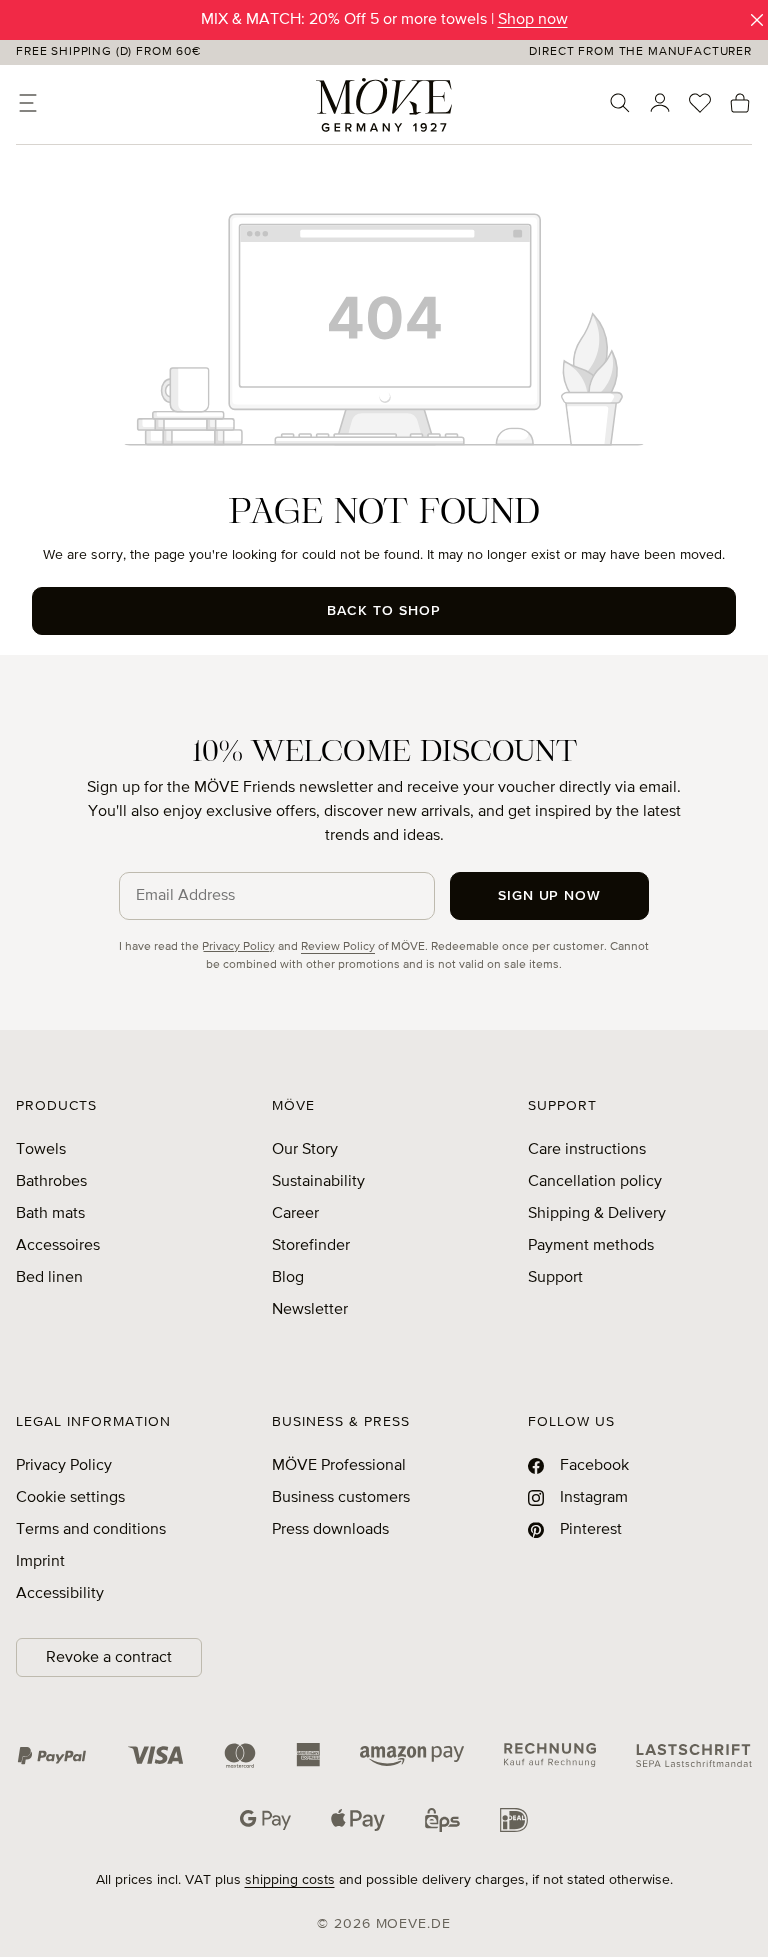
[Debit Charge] (694, 1755)
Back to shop (384, 611)
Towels (41, 1150)
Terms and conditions (91, 1530)
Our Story (305, 1150)
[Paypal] (52, 1755)
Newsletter (310, 1310)
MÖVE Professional (339, 1466)
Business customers (341, 1498)
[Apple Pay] (358, 1820)
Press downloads (330, 1530)
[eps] (442, 1820)
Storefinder (311, 1246)
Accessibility (60, 1594)
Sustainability (318, 1182)
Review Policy (338, 947)
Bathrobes (51, 1182)
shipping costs (290, 1880)
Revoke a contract (109, 1658)
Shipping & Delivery (597, 1214)
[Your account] (660, 103)
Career (295, 1214)
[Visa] (156, 1755)
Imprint (40, 1562)
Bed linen (49, 1278)
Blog (288, 1278)
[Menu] (28, 103)
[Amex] (308, 1755)
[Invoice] (550, 1755)
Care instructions (587, 1150)
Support (555, 1278)
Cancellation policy (595, 1182)
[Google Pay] (265, 1820)
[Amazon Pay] (412, 1755)
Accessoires (58, 1246)
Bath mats (50, 1214)
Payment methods (591, 1246)
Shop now (533, 20)
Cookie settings (70, 1498)
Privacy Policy (238, 947)
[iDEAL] (514, 1820)
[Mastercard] (240, 1755)
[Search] (620, 103)
